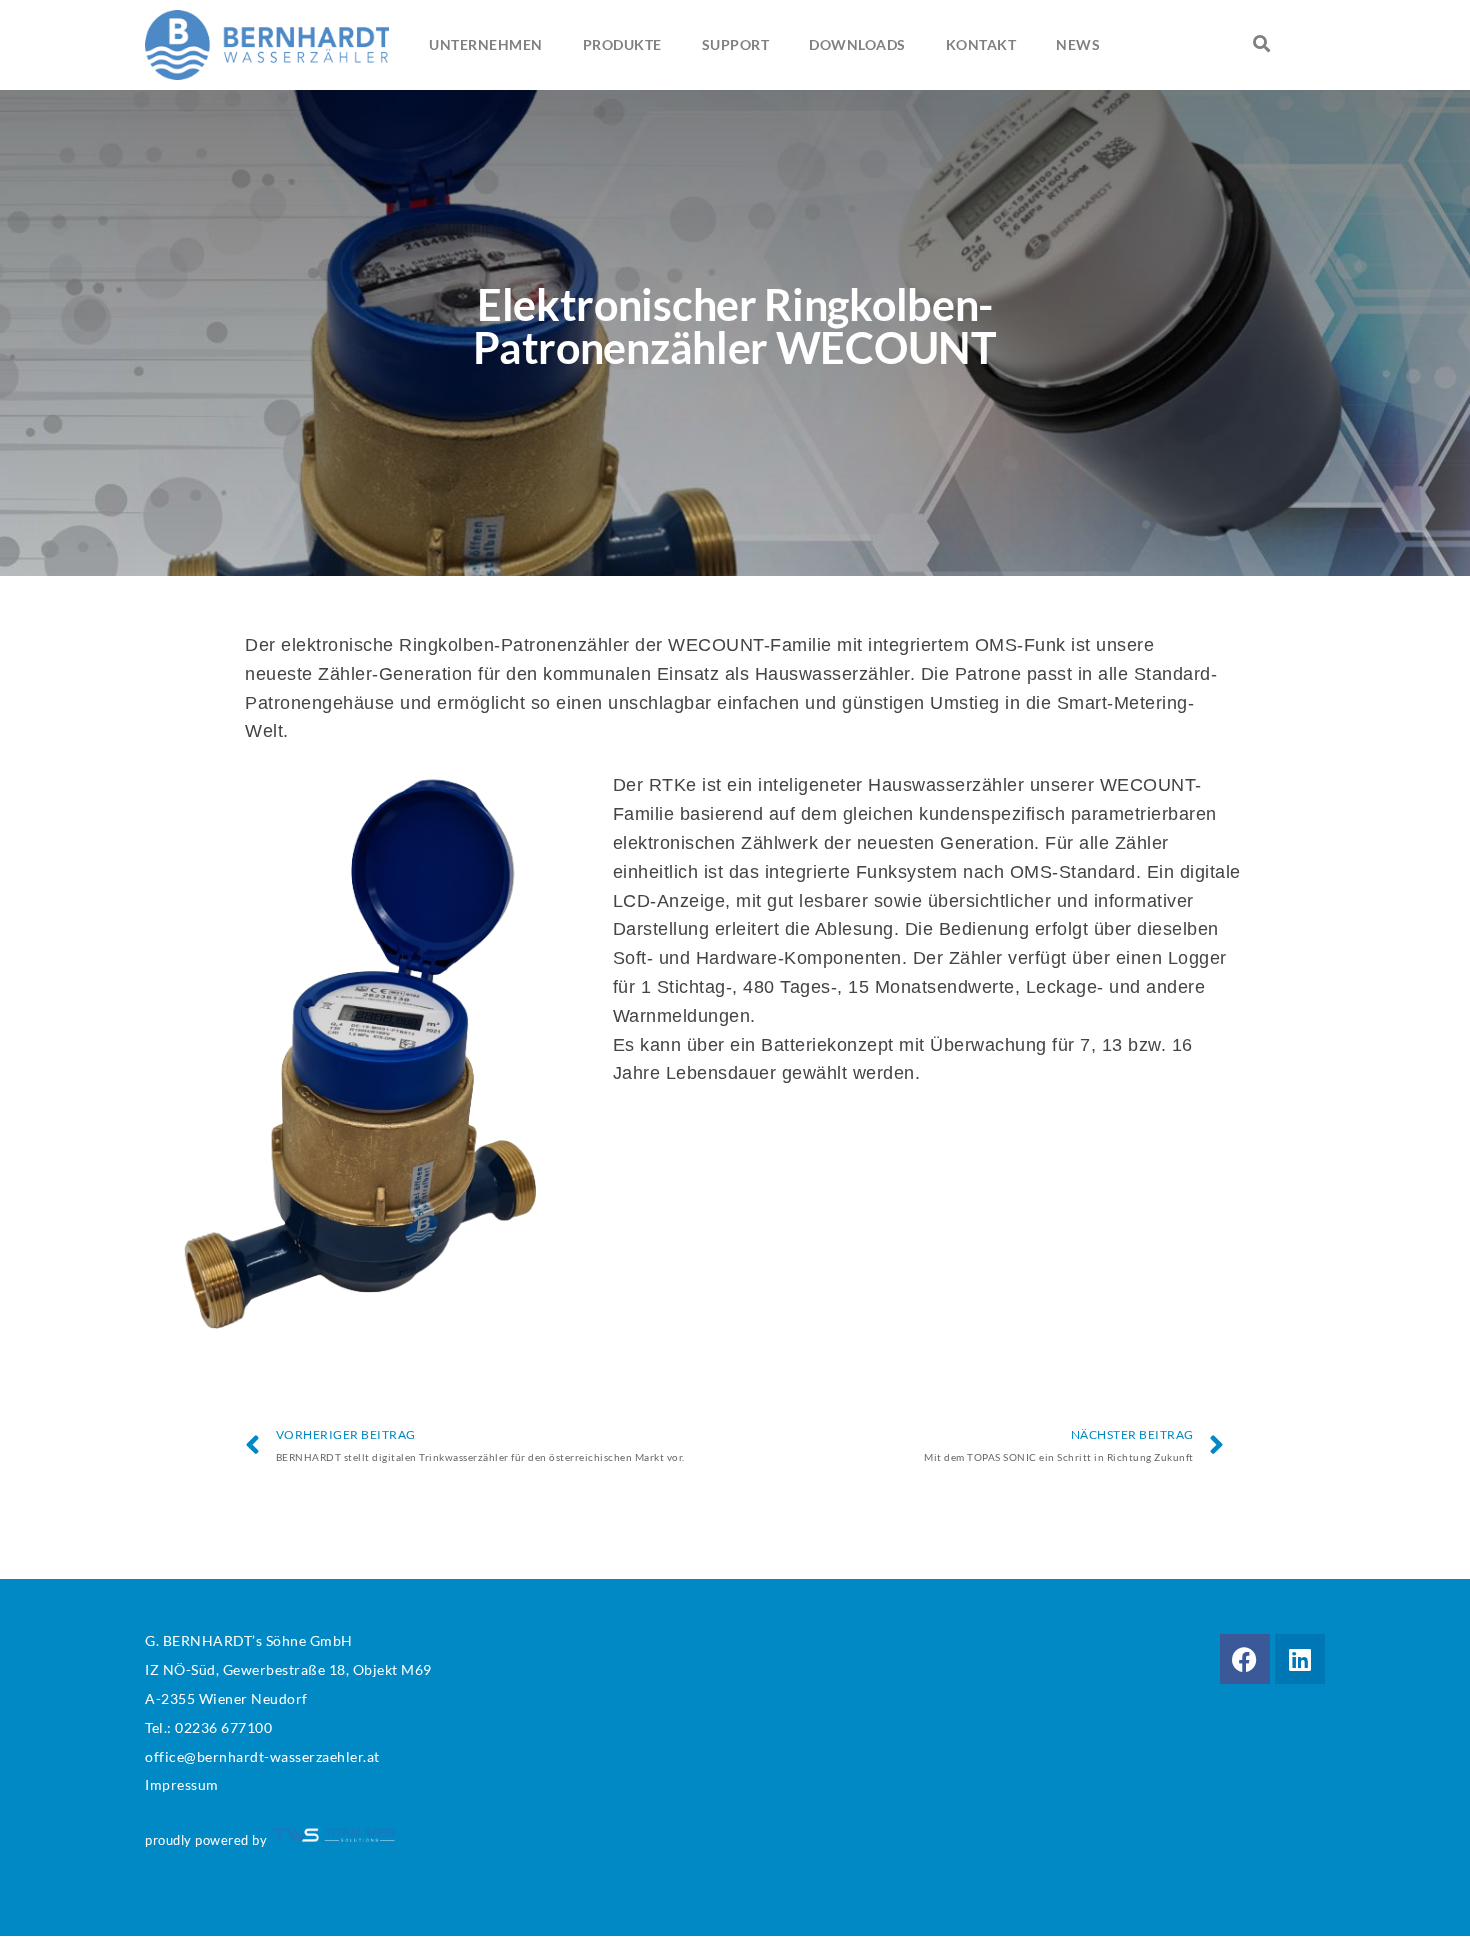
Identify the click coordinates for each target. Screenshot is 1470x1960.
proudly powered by (208, 1840)
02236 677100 (223, 1727)
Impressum (182, 1784)
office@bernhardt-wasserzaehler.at (262, 1756)
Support (736, 44)
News (1078, 44)
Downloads (857, 44)
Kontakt (981, 44)
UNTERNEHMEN (486, 44)
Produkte (622, 44)
